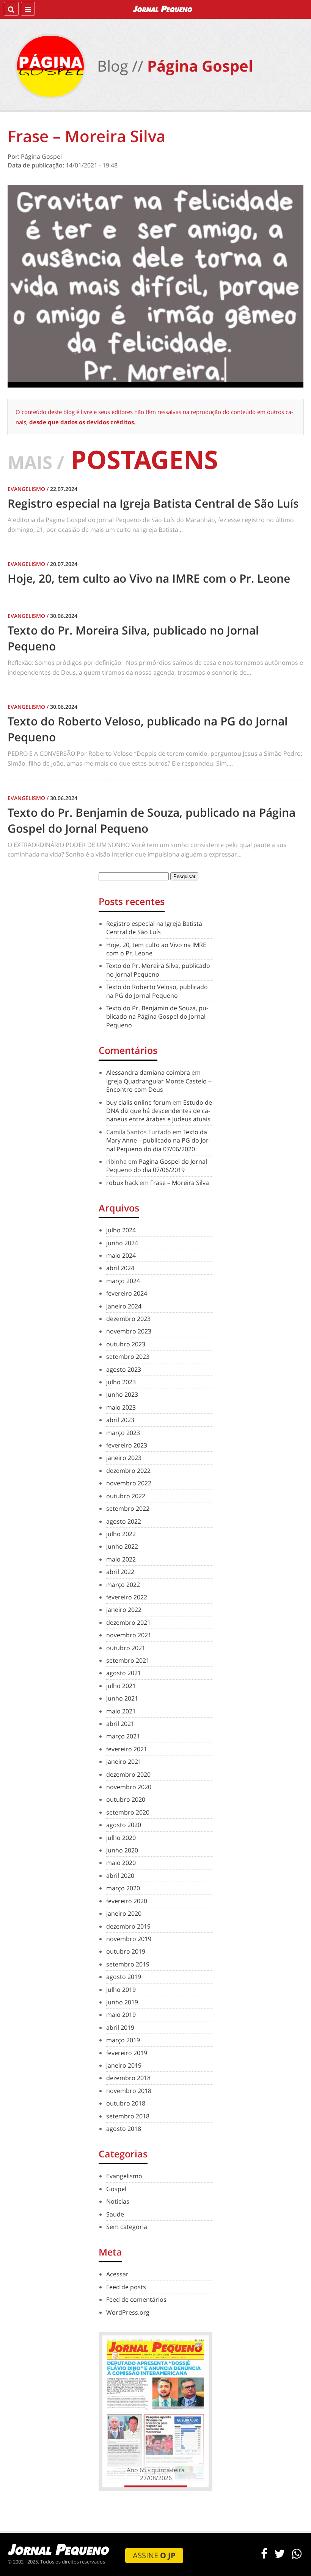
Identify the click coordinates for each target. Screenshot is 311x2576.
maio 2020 (121, 1863)
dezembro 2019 (128, 1926)
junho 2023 (122, 1394)
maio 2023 (121, 1407)
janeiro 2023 (124, 1458)
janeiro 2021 (124, 1762)
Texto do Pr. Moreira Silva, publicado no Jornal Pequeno (158, 970)
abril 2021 (120, 1724)
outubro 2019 (126, 1951)
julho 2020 (121, 1838)
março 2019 (123, 2040)
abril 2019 (120, 2027)
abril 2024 (120, 1268)
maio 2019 (121, 2015)
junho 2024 (122, 1243)
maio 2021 (121, 1711)
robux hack (122, 1183)
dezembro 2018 (128, 2078)
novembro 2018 (129, 2091)
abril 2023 (120, 1420)
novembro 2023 (129, 1331)
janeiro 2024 (124, 1306)
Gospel (116, 2189)
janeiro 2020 (124, 1913)
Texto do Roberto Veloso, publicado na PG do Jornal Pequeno (157, 991)
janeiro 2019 (124, 2065)
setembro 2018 (128, 2116)
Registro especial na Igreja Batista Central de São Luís (154, 928)
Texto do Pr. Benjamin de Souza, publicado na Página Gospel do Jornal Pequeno (157, 1017)
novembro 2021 (129, 1635)
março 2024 (123, 1281)
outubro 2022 (126, 1496)
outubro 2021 (126, 1648)
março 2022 (123, 1585)
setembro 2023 (128, 1357)
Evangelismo (124, 2176)
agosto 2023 (124, 1369)
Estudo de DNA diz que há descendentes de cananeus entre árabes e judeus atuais (159, 1111)
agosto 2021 (124, 1673)
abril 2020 (120, 1876)
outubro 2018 (126, 2103)
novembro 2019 (129, 1939)
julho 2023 (121, 1382)
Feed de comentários (136, 2299)
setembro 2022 (128, 1508)
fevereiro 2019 (127, 2053)
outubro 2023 (126, 1344)
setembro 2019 (128, 1964)
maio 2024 (121, 1255)
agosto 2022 (124, 1521)
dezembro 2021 (128, 1623)
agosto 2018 (124, 2129)
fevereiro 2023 (127, 1445)
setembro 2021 (128, 1660)
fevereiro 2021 (127, 1749)
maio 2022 (121, 1559)
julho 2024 (121, 1230)
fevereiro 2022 (127, 1597)
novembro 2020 (129, 1787)
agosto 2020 (124, 1825)
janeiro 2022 (124, 1610)
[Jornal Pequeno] (163, 9)
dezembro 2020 (128, 1774)
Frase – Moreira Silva (180, 1183)
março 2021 (123, 1736)
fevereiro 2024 (127, 1293)
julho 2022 (121, 1534)
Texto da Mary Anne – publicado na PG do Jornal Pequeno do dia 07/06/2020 (158, 1140)
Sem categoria (127, 2227)
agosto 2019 (124, 1977)
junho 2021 (122, 1698)
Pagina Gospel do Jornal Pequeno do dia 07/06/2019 (157, 1166)
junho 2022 (122, 1546)
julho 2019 (121, 1990)
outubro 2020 (126, 1799)
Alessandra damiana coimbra (148, 1072)
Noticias (118, 2201)
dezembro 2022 (128, 1471)
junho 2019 (122, 2002)
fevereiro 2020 (127, 1901)
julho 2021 (121, 1686)
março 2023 (123, 1433)
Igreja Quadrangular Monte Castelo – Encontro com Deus (159, 1085)
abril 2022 (120, 1572)
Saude (115, 2214)
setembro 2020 (128, 1812)
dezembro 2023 (128, 1319)
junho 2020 (122, 1850)
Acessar (117, 2274)
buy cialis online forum (139, 1102)
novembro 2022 (129, 1483)
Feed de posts (126, 2287)
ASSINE (154, 2555)
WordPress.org (128, 2312)
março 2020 (123, 1888)
